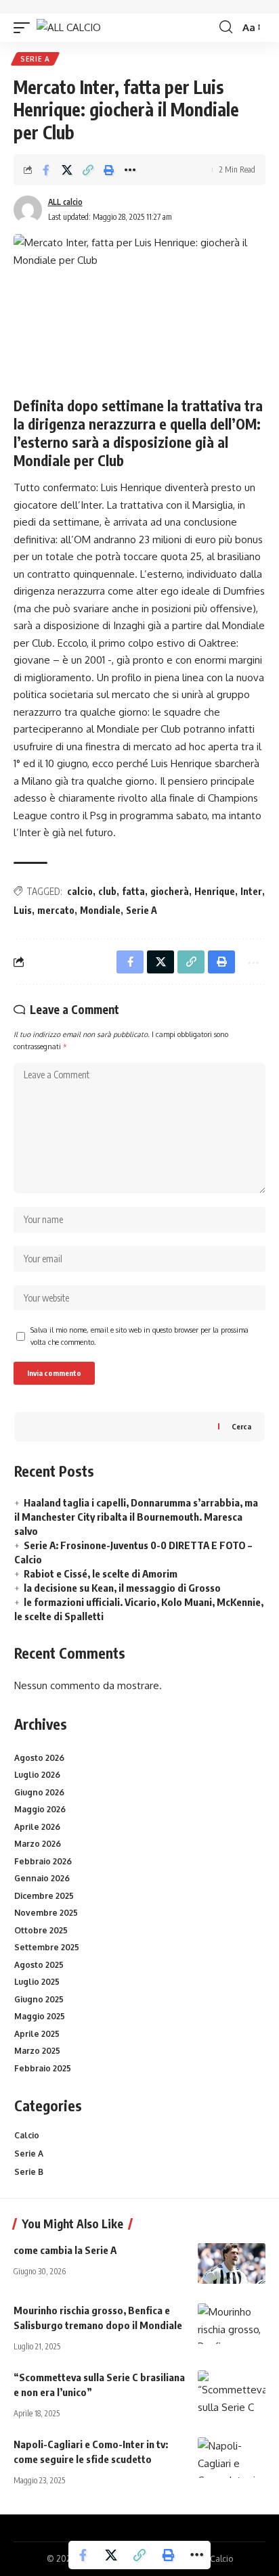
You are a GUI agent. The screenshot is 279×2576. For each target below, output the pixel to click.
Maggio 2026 (40, 1809)
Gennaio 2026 (42, 1878)
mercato (56, 910)
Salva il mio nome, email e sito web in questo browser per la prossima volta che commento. (139, 1336)
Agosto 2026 (39, 1758)
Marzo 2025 (37, 2051)
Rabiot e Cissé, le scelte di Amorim (101, 1573)
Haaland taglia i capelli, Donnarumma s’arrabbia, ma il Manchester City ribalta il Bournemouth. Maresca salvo (136, 1517)
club (107, 891)
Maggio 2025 (40, 2016)
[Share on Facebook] (46, 170)
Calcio (27, 2135)
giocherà (170, 891)
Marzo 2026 (38, 1844)
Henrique (215, 891)
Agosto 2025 (39, 1965)
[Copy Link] (88, 170)
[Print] (109, 170)
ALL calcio (65, 202)
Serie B (29, 2172)
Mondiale (100, 910)
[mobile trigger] (25, 27)
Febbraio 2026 (43, 1861)
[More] (130, 170)
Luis (23, 910)
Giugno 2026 (39, 1792)
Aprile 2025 (37, 2034)
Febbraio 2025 (43, 2068)
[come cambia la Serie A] (232, 2263)
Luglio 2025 (37, 1982)
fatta (133, 891)
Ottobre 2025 (41, 1930)
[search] (226, 27)
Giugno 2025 (39, 1999)
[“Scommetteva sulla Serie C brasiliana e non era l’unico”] (232, 2391)
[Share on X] (67, 170)
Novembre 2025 (46, 1913)
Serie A (35, 59)
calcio (80, 891)
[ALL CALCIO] (69, 27)
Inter (251, 891)
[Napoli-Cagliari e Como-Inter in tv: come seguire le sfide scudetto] (232, 2458)
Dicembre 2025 (44, 1896)
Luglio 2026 (37, 1775)
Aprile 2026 (37, 1827)
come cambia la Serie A (65, 2250)
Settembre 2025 (47, 1947)
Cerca (241, 1426)
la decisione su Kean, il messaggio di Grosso (122, 1588)
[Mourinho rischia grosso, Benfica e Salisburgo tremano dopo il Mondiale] (232, 2324)
